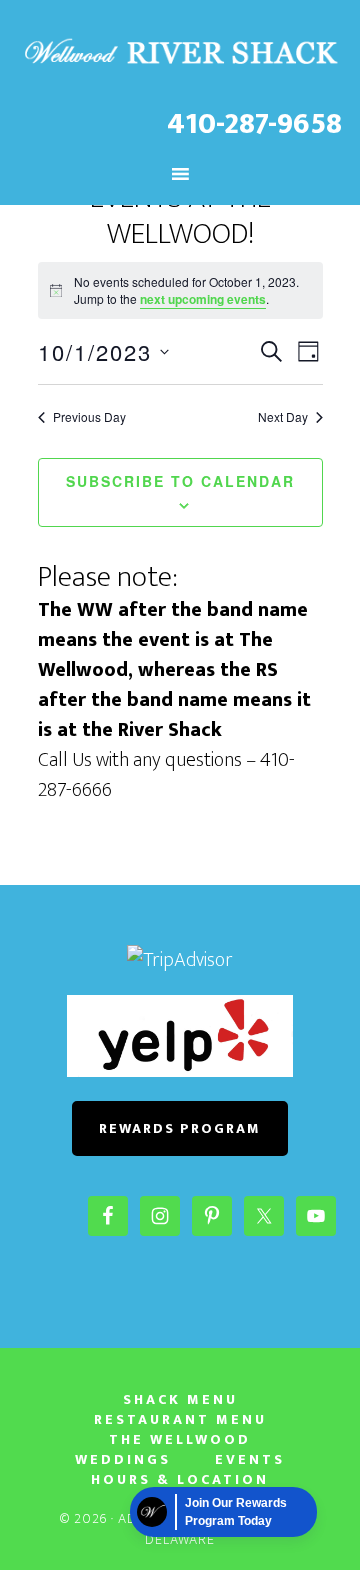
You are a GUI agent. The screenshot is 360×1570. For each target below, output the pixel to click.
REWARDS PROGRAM (180, 1128)
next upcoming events (203, 299)
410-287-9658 (254, 124)
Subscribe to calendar (180, 481)
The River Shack (180, 53)
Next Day (283, 417)
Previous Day (89, 417)
